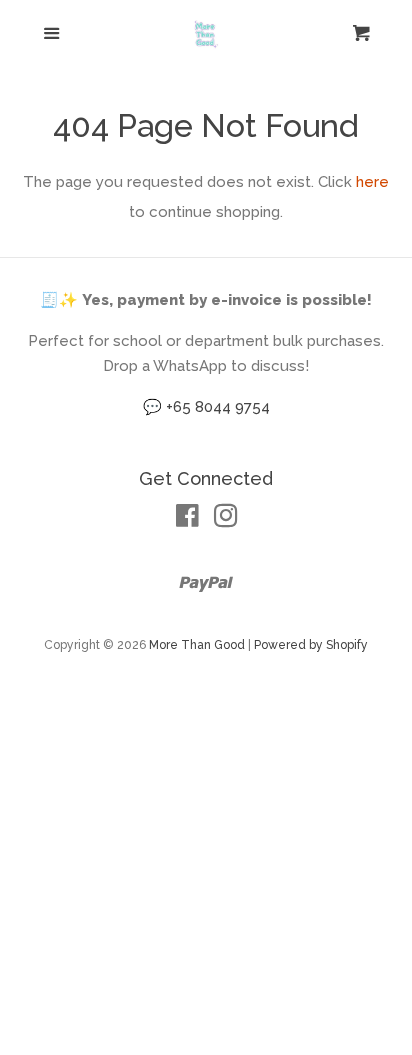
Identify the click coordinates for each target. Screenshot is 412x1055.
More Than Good (197, 645)
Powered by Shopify (311, 645)
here (372, 182)
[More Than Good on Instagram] (226, 520)
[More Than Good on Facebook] (187, 520)
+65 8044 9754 (218, 407)
